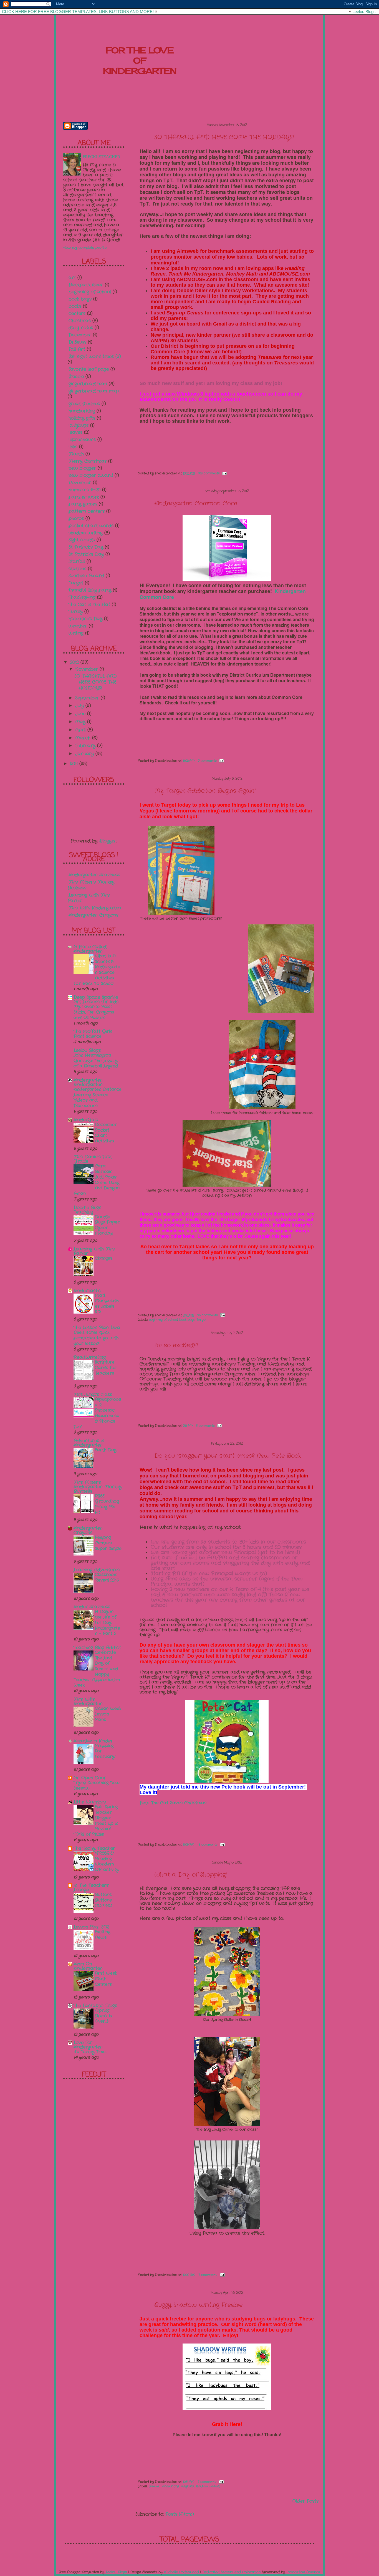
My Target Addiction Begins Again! (205, 791)
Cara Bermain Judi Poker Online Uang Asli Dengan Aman (97, 1180)
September (88, 698)
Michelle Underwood (181, 2572)
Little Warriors (90, 1802)
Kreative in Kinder (93, 1741)
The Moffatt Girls (93, 1031)
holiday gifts (82, 418)
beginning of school (163, 1320)
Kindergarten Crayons (93, 915)
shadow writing (208, 2486)
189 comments (209, 473)
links (73, 447)
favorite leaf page (89, 369)
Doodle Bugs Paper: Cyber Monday (108, 1225)
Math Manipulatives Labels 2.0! (107, 1304)
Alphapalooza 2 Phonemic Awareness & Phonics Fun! (97, 1413)
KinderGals (86, 1120)
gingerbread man (88, 384)
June (81, 714)
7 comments (207, 761)
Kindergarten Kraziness (94, 875)
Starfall (77, 562)
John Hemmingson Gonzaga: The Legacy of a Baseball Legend (96, 1061)
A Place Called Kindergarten (90, 949)
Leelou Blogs (364, 12)
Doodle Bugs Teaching (87, 1210)
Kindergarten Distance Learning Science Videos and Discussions (98, 1098)
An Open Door (90, 1778)
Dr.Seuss (77, 342)
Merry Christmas (88, 461)
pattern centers (87, 511)
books (75, 306)
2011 (75, 764)
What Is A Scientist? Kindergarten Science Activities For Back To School (97, 970)
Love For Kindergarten (88, 2045)
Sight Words (82, 540)
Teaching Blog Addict (97, 1648)
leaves (75, 432)
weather (78, 626)
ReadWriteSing (90, 1357)
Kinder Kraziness (92, 1607)
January (85, 754)
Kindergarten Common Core (196, 503)
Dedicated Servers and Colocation (231, 2572)
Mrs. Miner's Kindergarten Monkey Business (98, 1487)
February (86, 746)
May (81, 722)
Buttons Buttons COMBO (103, 1900)
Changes (104, 1258)
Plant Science (88, 1036)
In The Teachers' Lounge (91, 1888)
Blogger (108, 841)
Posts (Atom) (180, 2514)
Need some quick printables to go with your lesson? (96, 1338)
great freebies (84, 404)
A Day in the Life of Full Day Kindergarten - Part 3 (108, 1623)
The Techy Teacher (94, 1848)
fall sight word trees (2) (95, 357)
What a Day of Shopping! (191, 1875)
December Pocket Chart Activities (106, 1133)
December (80, 335)
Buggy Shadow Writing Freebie (198, 2305)
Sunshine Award (86, 576)
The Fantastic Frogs (95, 2006)
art (72, 278)
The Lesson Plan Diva (97, 1328)
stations (77, 569)
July (80, 706)
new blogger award (91, 475)
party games (83, 504)
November (80, 483)
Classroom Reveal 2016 (107, 1577)
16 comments (208, 1845)
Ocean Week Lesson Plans (108, 1714)
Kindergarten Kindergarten (88, 1082)
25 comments (208, 1315)
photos (76, 518)
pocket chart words (91, 526)
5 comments (205, 1426)
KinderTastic (87, 1291)
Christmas (80, 321)
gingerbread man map (94, 391)
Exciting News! (103, 1935)
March (76, 454)
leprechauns (82, 440)
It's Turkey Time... (90, 2052)
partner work (84, 497)
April (81, 730)
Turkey (76, 612)
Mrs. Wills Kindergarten (88, 1701)
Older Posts (305, 2501)
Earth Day (106, 1450)
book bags (187, 1320)
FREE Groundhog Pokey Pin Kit (107, 1504)
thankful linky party (90, 590)
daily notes (81, 328)
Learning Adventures (97, 1570)
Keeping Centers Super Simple (108, 1543)
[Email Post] (224, 473)
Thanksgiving (82, 597)
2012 (75, 662)
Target (201, 1320)
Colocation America (304, 2572)
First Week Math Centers (106, 1979)
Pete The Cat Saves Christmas (173, 1803)
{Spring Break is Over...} (103, 2016)
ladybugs (187, 2486)
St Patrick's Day (86, 547)
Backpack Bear (86, 285)
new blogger (82, 468)
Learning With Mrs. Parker (89, 898)
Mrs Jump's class (93, 1395)
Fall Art (77, 349)
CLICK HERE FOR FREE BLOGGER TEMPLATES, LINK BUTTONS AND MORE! (78, 12)
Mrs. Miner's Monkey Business (91, 885)
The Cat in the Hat (89, 605)
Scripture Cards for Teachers (106, 1368)
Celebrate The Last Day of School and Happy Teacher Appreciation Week (97, 1669)
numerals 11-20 (84, 490)
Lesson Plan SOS (91, 1927)
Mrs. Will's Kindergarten (95, 908)
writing (76, 633)
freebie (154, 2486)
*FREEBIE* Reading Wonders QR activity (107, 1861)
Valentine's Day (85, 619)
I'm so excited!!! (176, 1345)
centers (77, 313)
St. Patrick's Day (86, 554)
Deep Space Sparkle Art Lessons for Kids (96, 1000)
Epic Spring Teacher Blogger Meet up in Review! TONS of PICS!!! (96, 1821)
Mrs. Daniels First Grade (93, 1159)
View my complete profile (85, 248)
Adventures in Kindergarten (89, 1443)
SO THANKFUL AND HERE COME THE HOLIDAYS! (224, 137)
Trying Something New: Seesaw (97, 1785)
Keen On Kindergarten (88, 1966)
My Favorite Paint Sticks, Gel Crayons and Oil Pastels (94, 1012)
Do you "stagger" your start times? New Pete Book (228, 1456)
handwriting (170, 2486)
